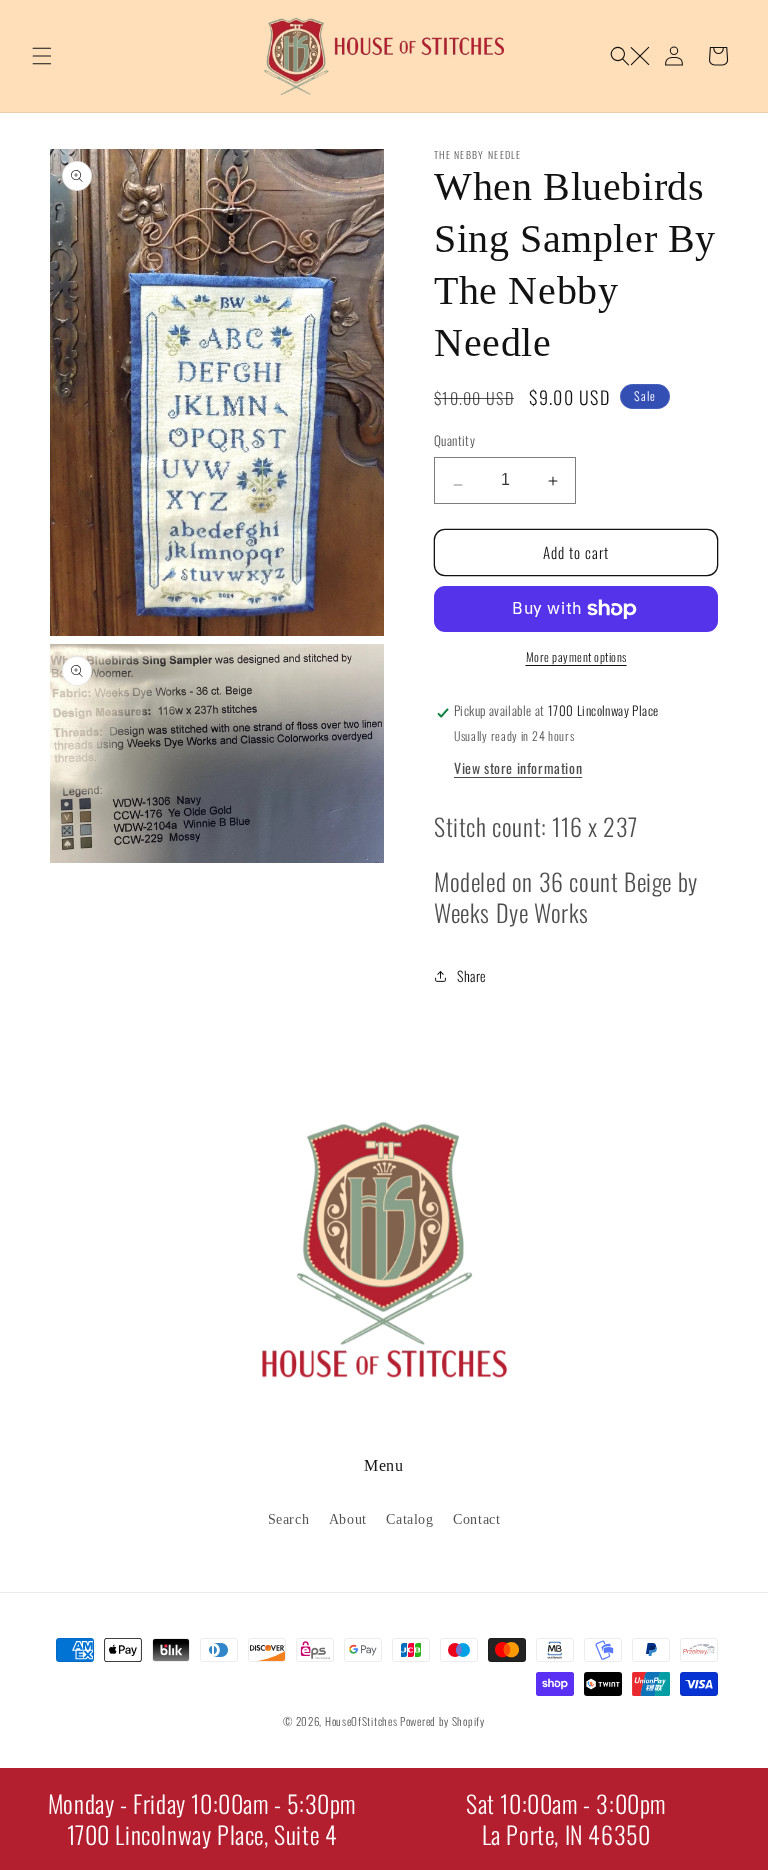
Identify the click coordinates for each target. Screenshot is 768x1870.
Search (289, 1519)
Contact (476, 1519)
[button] (42, 56)
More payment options (576, 656)
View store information (518, 767)
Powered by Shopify (442, 1721)
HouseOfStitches (361, 1721)
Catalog (409, 1519)
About (348, 1519)
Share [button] (472, 975)
